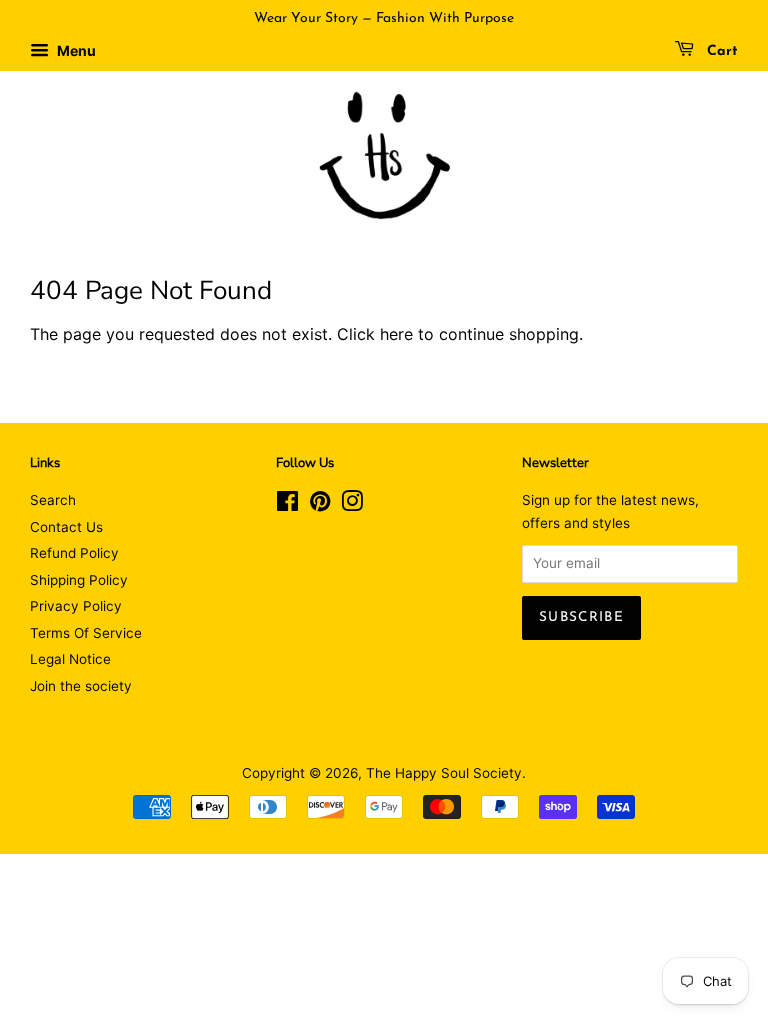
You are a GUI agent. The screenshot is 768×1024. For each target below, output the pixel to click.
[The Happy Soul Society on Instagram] (352, 505)
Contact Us (66, 527)
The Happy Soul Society (444, 773)
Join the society (81, 686)
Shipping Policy (79, 580)
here (396, 334)
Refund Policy (74, 553)
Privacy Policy (76, 606)
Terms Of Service (86, 633)
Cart (720, 51)
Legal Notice (70, 659)
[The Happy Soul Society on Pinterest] (320, 505)
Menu (75, 50)
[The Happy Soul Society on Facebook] (287, 505)
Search (53, 500)
